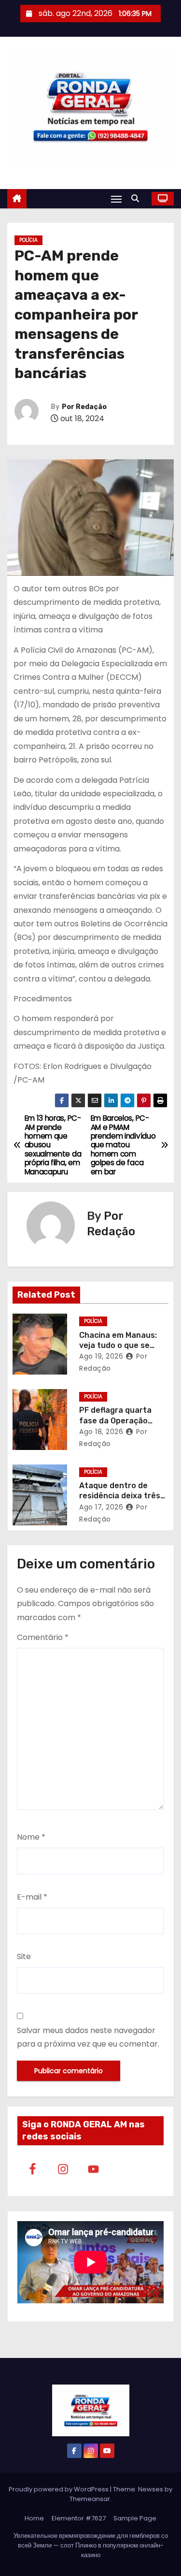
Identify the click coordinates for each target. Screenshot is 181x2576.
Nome (31, 1837)
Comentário (43, 1637)
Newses (151, 2489)
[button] (138, 198)
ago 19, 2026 (101, 1356)
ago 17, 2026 (101, 1507)
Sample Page (135, 2518)
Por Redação (84, 407)
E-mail (32, 1897)
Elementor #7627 (79, 2518)
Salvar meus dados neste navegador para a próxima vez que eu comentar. (88, 2037)
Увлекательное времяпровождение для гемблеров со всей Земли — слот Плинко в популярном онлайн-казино (91, 2545)
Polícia (28, 240)
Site (24, 1956)
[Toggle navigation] (116, 199)
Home (34, 2518)
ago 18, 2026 (101, 1432)
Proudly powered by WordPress (59, 2489)
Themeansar (90, 2499)
